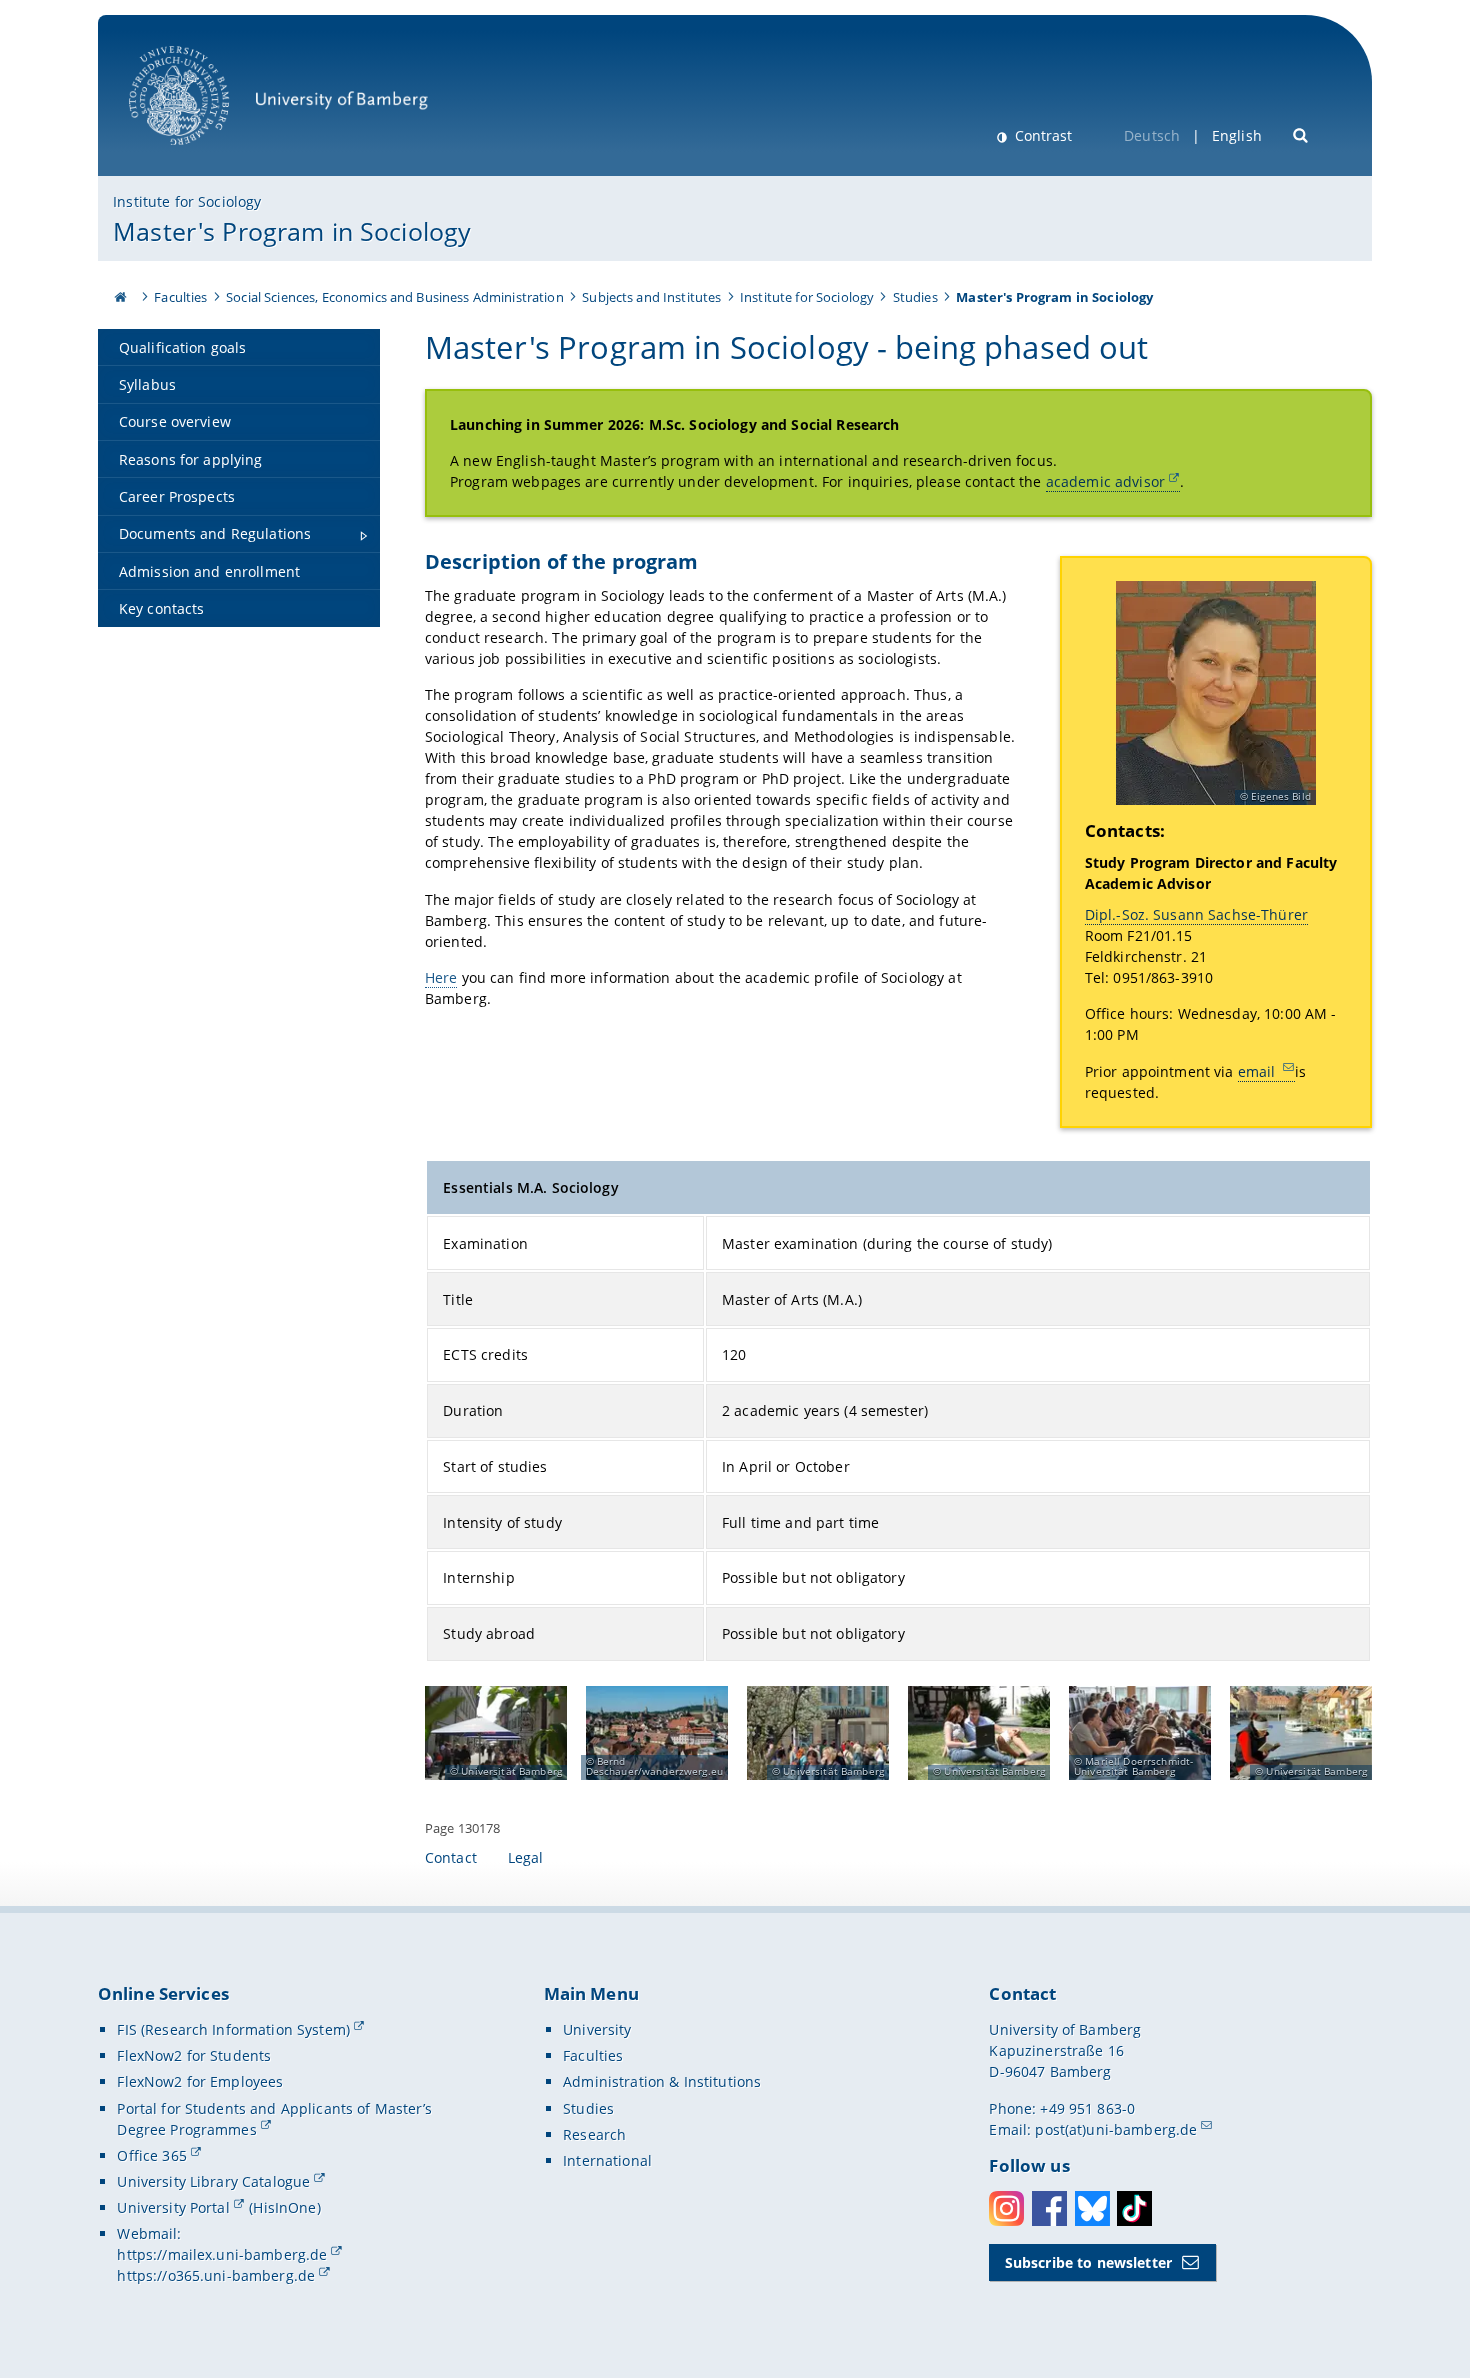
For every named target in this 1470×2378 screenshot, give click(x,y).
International (607, 2160)
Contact (451, 1857)
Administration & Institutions (662, 2081)
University (597, 2029)
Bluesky (1092, 2208)
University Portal (173, 2207)
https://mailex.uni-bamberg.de (222, 2254)
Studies (915, 297)
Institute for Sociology (187, 201)
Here (441, 977)
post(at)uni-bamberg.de (1116, 2129)
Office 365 (151, 2155)
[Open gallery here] (496, 1733)
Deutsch (1152, 135)
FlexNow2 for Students (194, 2055)
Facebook (1049, 2208)
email (1259, 1071)
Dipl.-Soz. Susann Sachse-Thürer (1196, 914)
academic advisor (1105, 481)
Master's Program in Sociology (292, 231)
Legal (526, 1857)
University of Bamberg (205, 155)
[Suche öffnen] (1301, 133)
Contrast (1041, 135)
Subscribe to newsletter (1088, 2262)
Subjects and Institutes (651, 297)
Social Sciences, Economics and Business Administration (395, 297)
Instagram (1006, 2208)
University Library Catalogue (213, 2181)
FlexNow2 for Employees (200, 2081)
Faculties (180, 297)
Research (594, 2134)
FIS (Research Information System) (233, 2029)
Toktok (1134, 2208)
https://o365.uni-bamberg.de (216, 2275)
